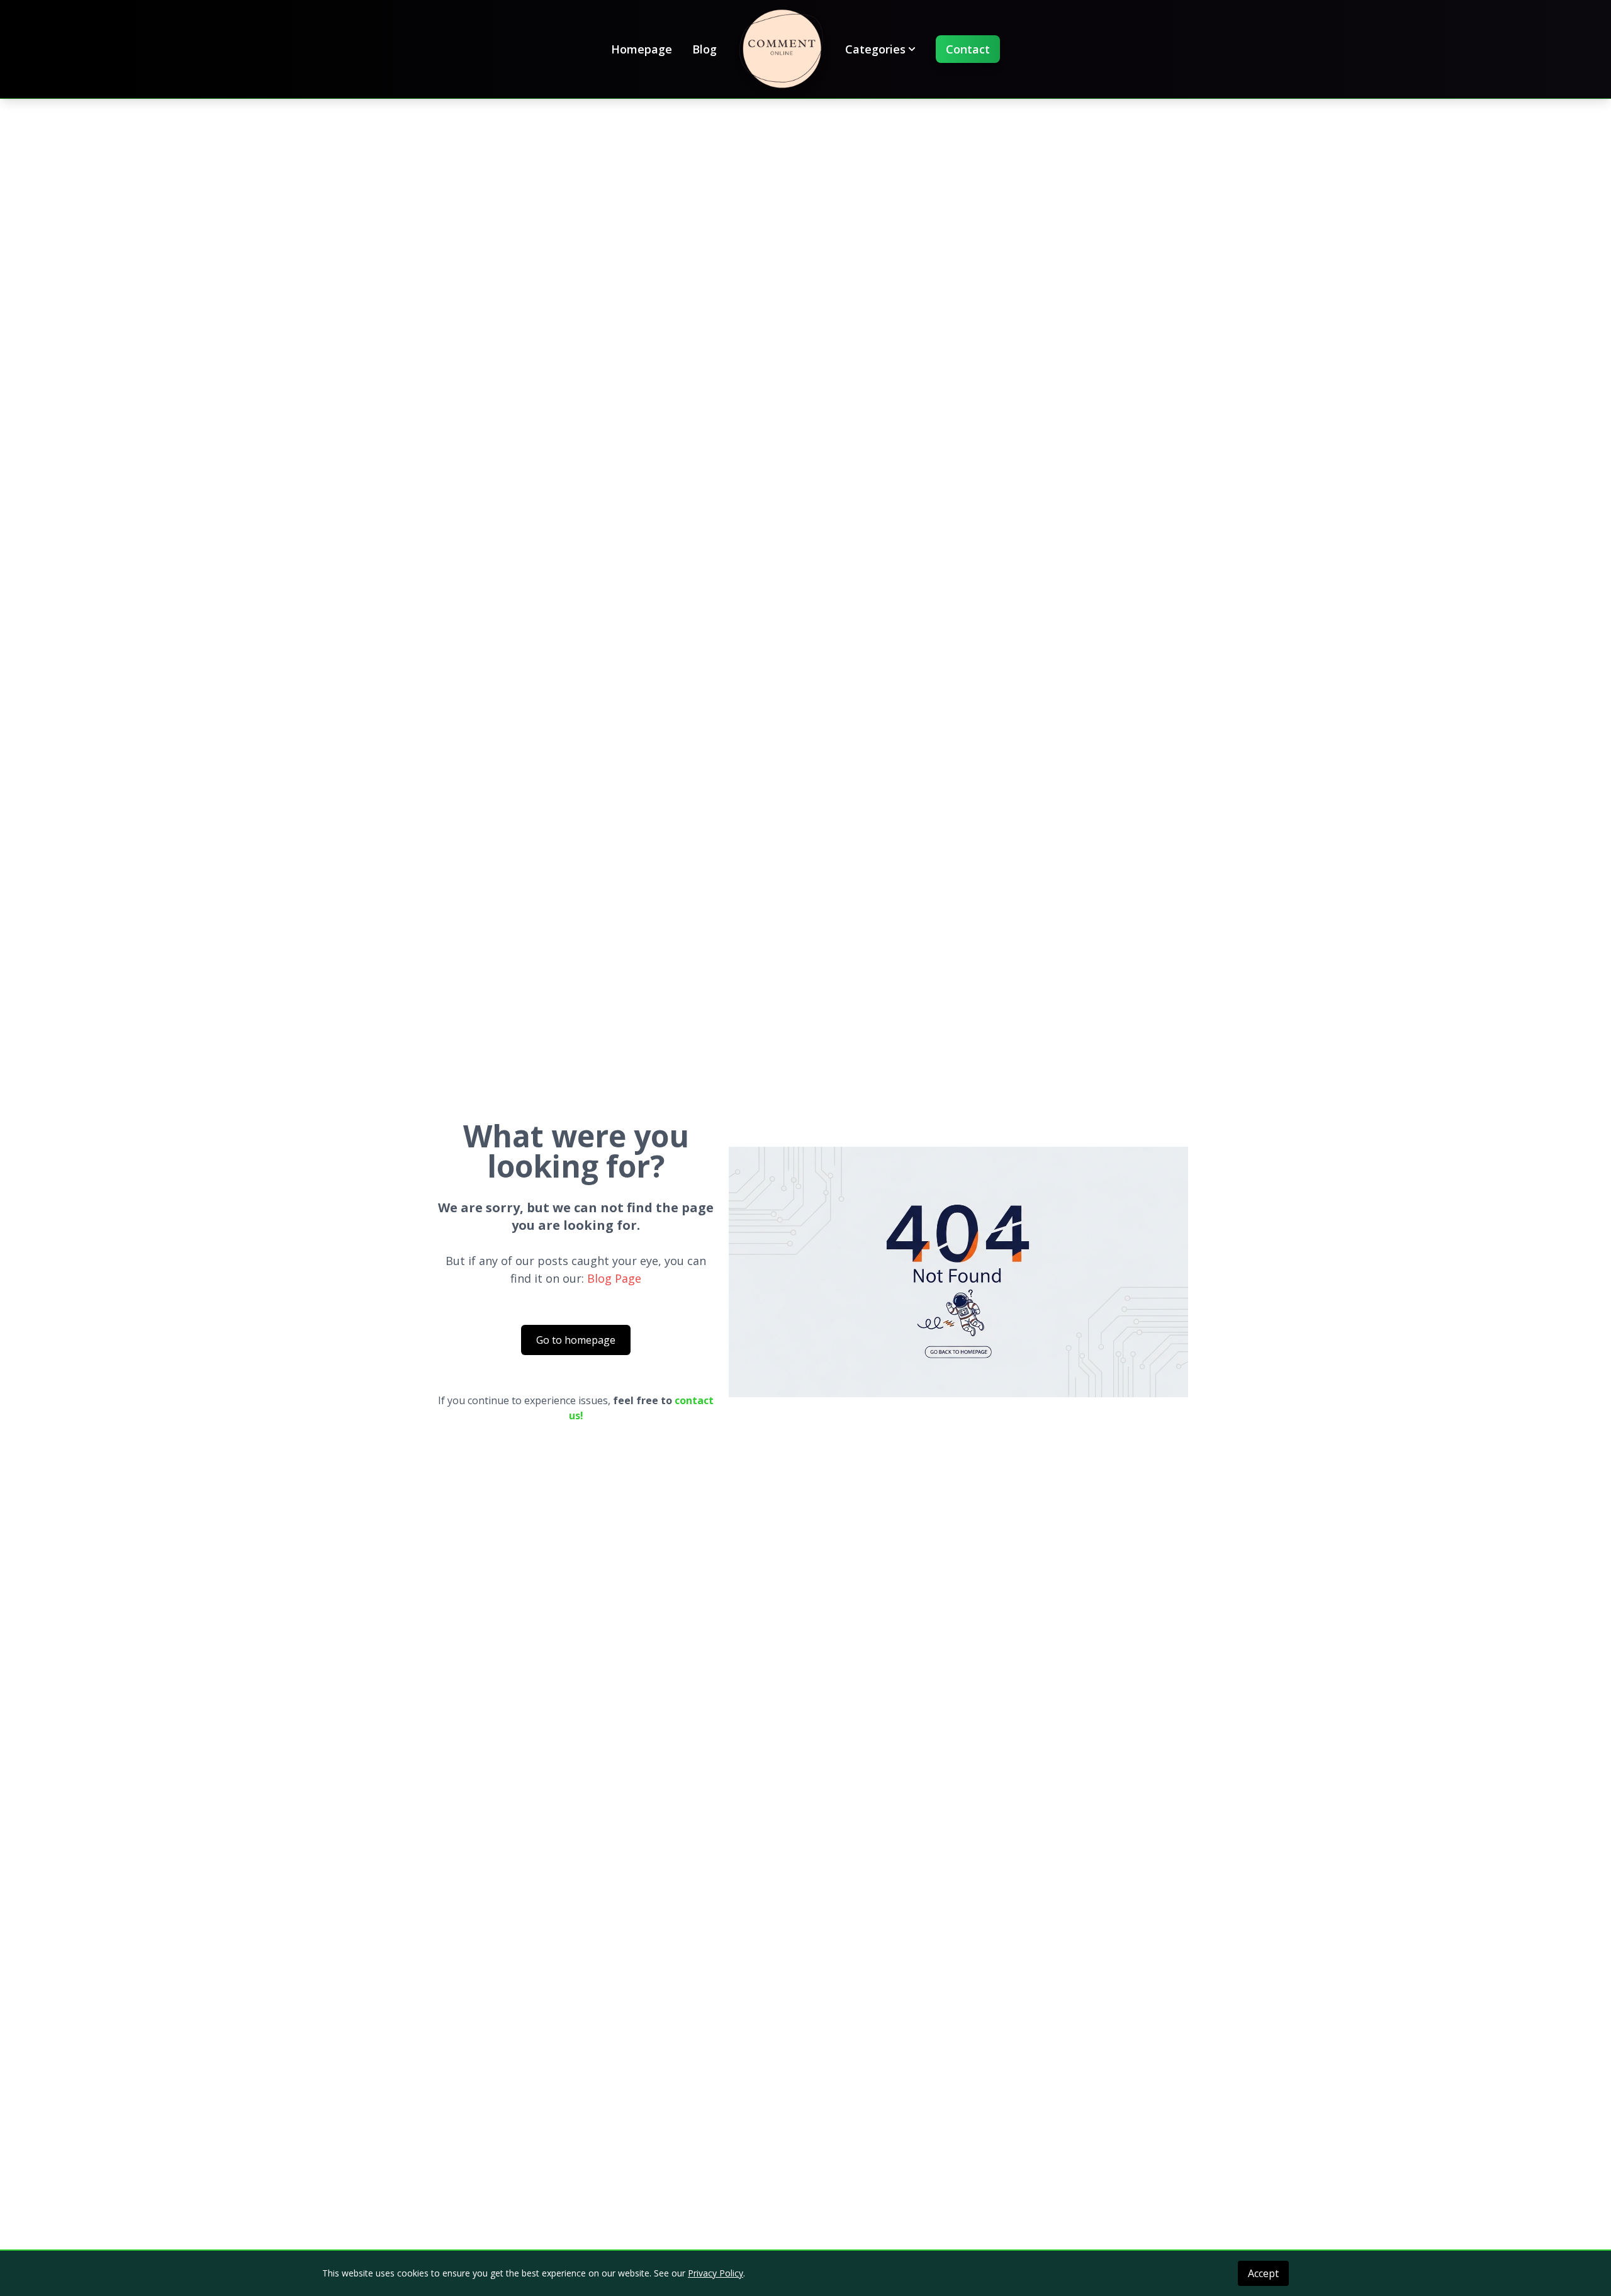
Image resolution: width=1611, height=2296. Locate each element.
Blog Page (614, 1278)
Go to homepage (576, 1340)
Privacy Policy (716, 2273)
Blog (704, 49)
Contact (968, 49)
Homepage (642, 49)
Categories (875, 49)
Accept (1263, 2273)
